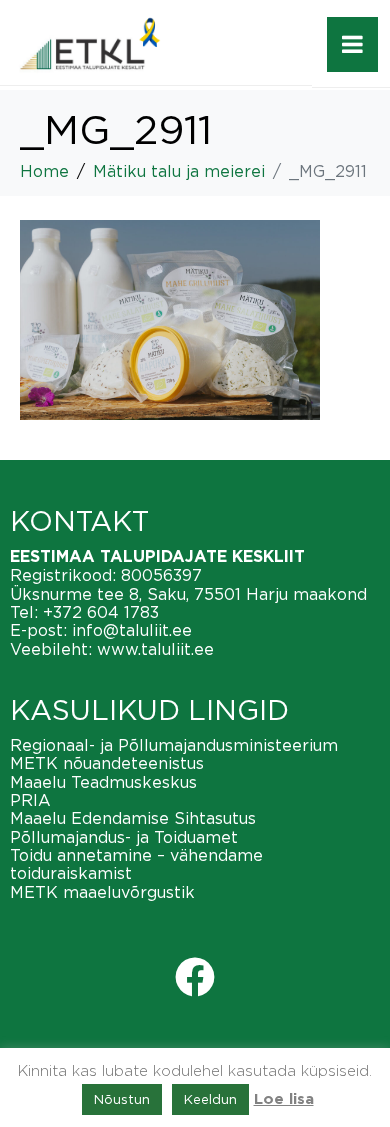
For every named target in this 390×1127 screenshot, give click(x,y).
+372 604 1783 (101, 612)
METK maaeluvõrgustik (102, 892)
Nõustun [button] (122, 1099)
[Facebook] (195, 977)
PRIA (30, 800)
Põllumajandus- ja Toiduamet (124, 837)
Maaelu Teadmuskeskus (103, 782)
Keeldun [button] (210, 1099)
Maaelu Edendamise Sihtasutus (133, 818)
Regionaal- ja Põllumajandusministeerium (174, 745)
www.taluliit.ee (155, 649)
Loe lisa (284, 1099)
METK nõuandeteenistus (107, 763)
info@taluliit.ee (132, 630)
